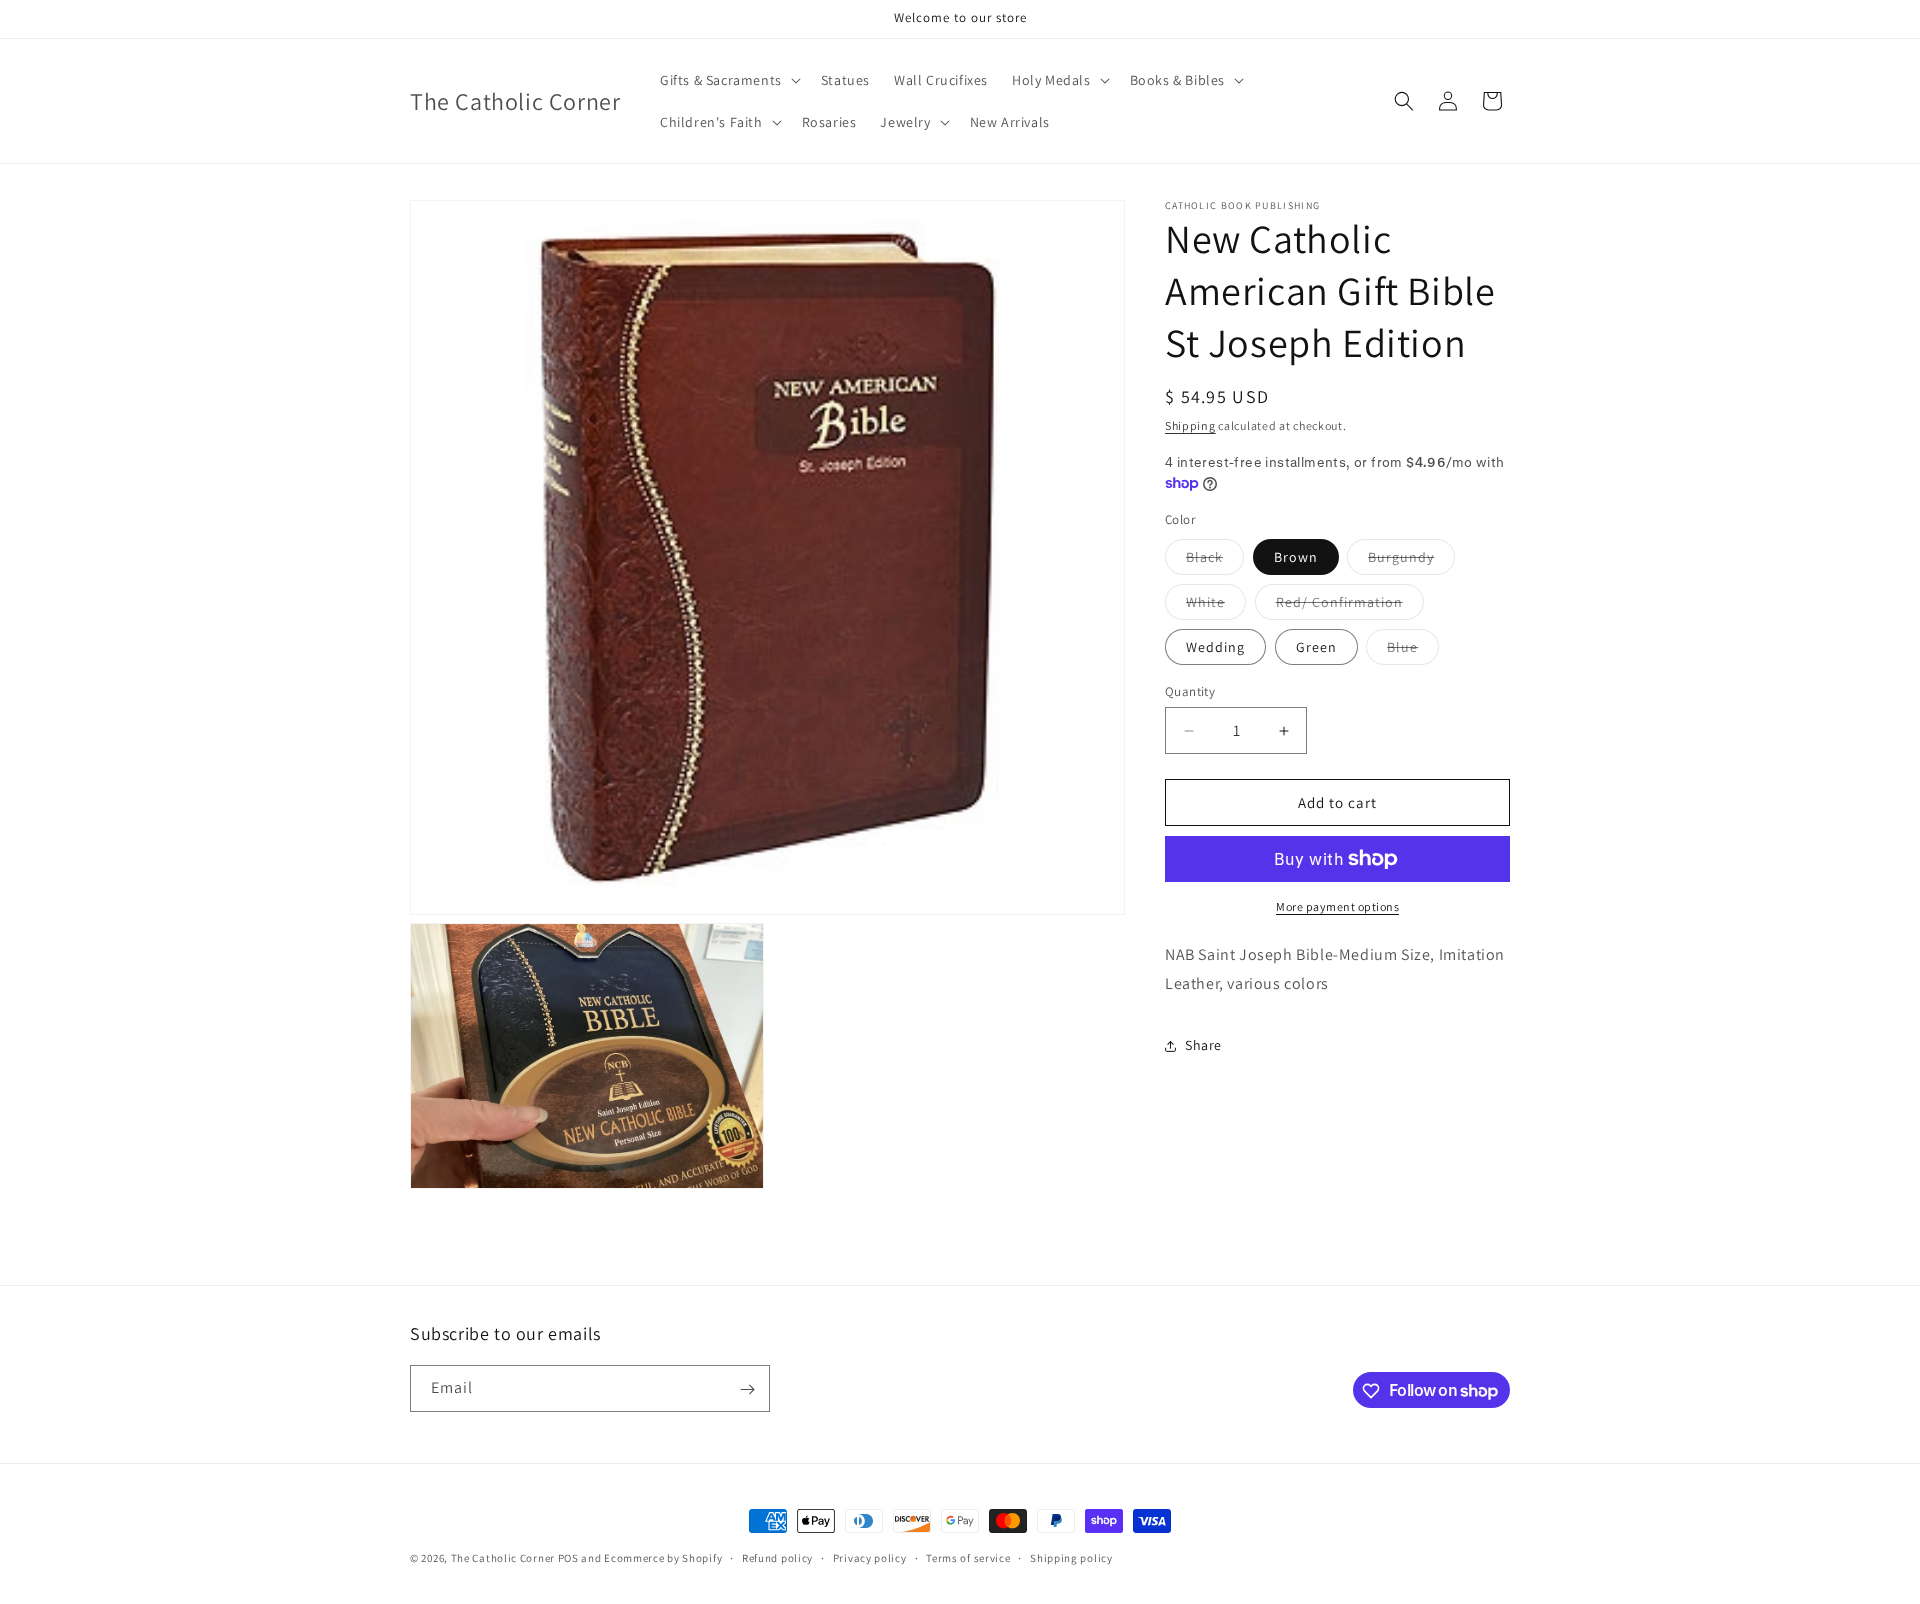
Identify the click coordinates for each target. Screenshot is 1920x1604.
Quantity (1190, 691)
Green (1316, 647)
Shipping (1190, 425)
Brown (1296, 557)
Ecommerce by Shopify (663, 1558)
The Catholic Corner (503, 1558)
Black (1215, 561)
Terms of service (968, 1557)
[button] (728, 80)
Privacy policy (870, 1557)
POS (568, 1558)
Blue (1413, 651)
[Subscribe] (747, 1389)
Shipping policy (1071, 1557)
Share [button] (1203, 1045)
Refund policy (777, 1557)
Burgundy (1411, 561)
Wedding (1215, 647)
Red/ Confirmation (1350, 606)
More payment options (1337, 906)
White (1216, 606)
